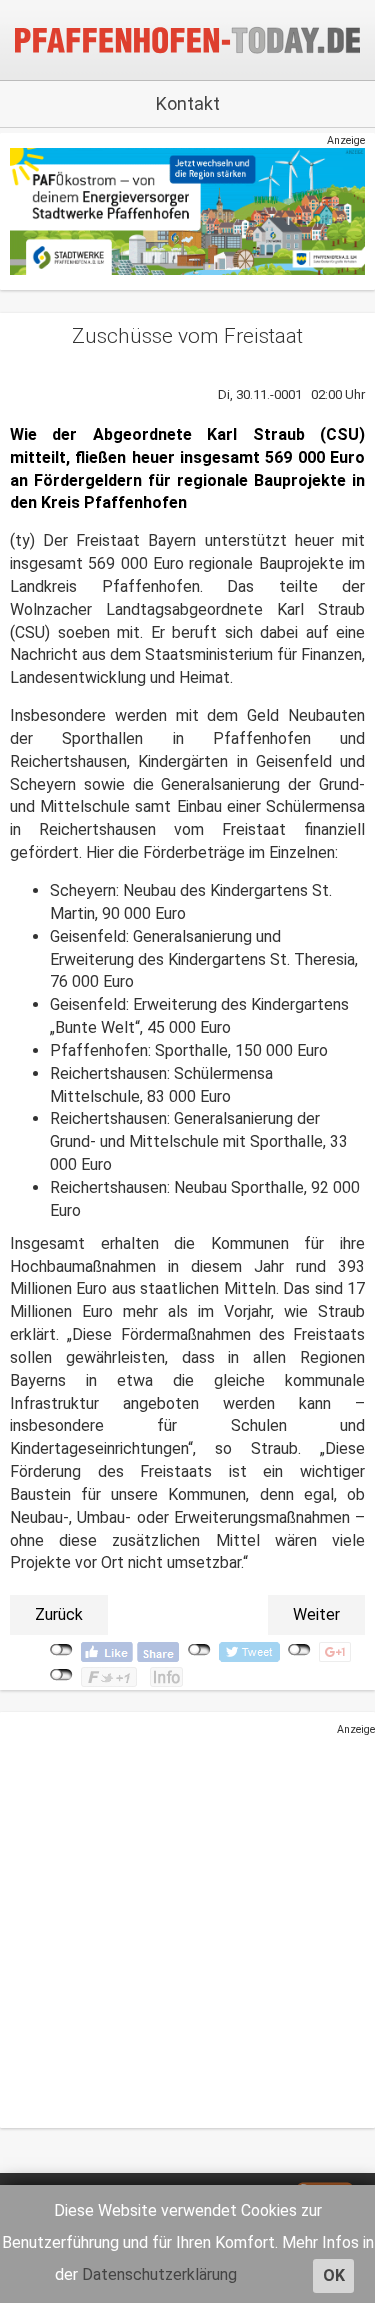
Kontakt (188, 103)
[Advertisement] (187, 1925)
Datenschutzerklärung (159, 2274)
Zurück (59, 1614)
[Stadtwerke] (187, 210)
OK (334, 2275)
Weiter (316, 1614)
